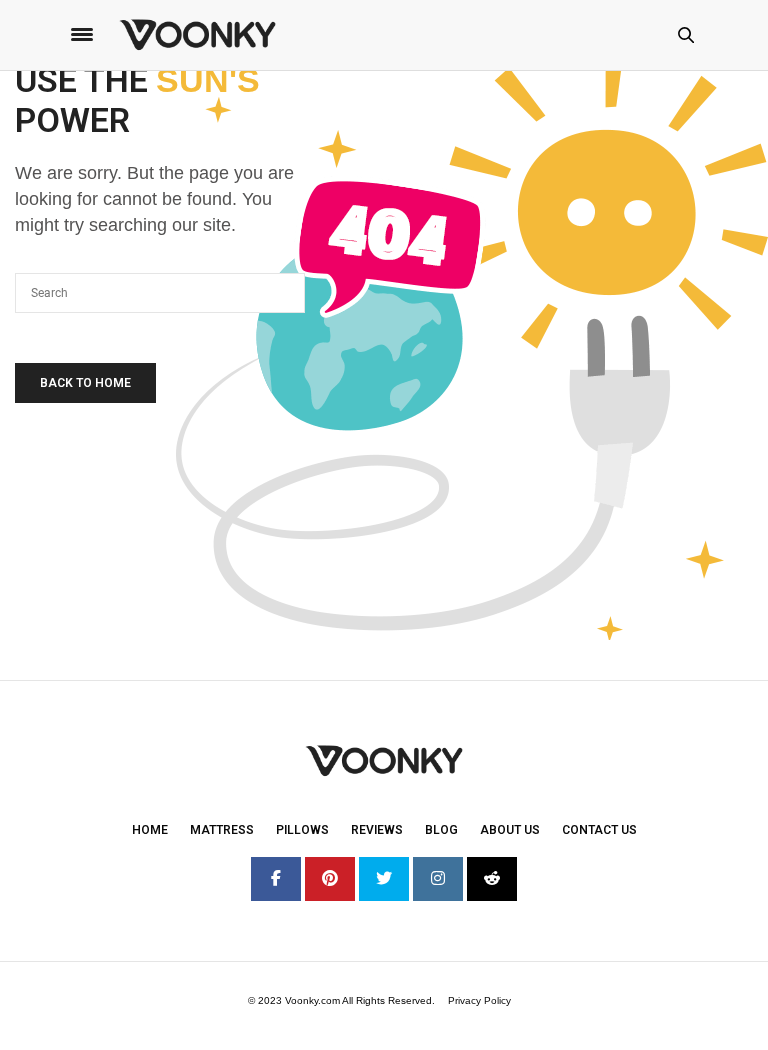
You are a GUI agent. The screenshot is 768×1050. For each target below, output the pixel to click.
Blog (441, 830)
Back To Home (85, 383)
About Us (510, 830)
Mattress (222, 830)
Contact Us (599, 830)
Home (150, 830)
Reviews (377, 830)
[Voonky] (197, 35)
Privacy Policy (479, 1000)
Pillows (302, 830)
